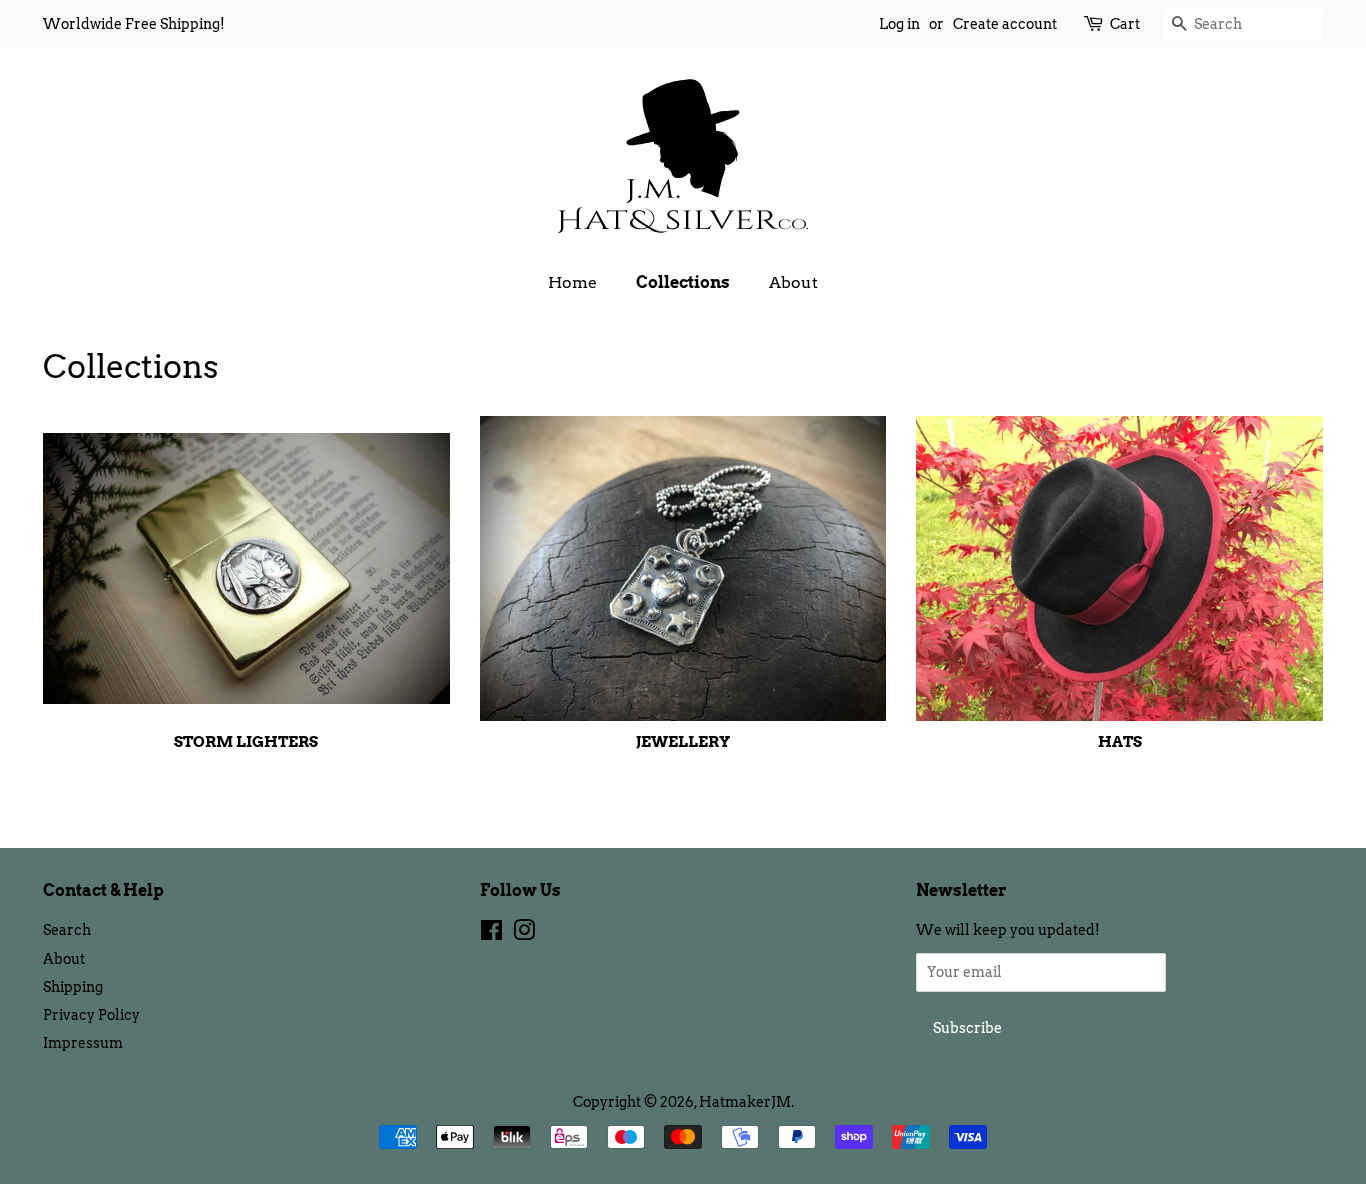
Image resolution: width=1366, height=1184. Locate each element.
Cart (1125, 24)
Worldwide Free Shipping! (134, 24)
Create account (1005, 24)
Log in (899, 24)
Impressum (83, 1043)
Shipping (73, 987)
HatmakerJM (745, 1102)
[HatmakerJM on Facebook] (491, 934)
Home (572, 282)
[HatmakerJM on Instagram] (524, 934)
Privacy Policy (91, 1015)
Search (67, 930)
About (793, 282)
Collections (683, 282)
